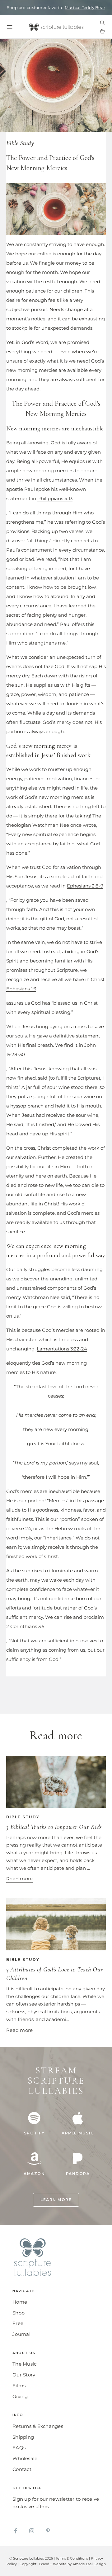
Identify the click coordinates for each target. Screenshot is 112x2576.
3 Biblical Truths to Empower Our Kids (54, 1827)
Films (19, 2386)
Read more (19, 1879)
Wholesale (25, 2458)
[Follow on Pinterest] (48, 2531)
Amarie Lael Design (89, 2564)
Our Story (24, 2375)
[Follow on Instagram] (32, 2531)
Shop (19, 2313)
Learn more (56, 2200)
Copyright (28, 2564)
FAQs (19, 2448)
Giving (20, 2396)
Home (20, 2302)
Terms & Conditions (72, 2558)
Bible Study (20, 143)
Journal (21, 2334)
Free (18, 2323)
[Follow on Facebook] (16, 2531)
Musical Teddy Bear (85, 7)
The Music (24, 2364)
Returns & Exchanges (38, 2426)
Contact (22, 2469)
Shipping (23, 2437)
